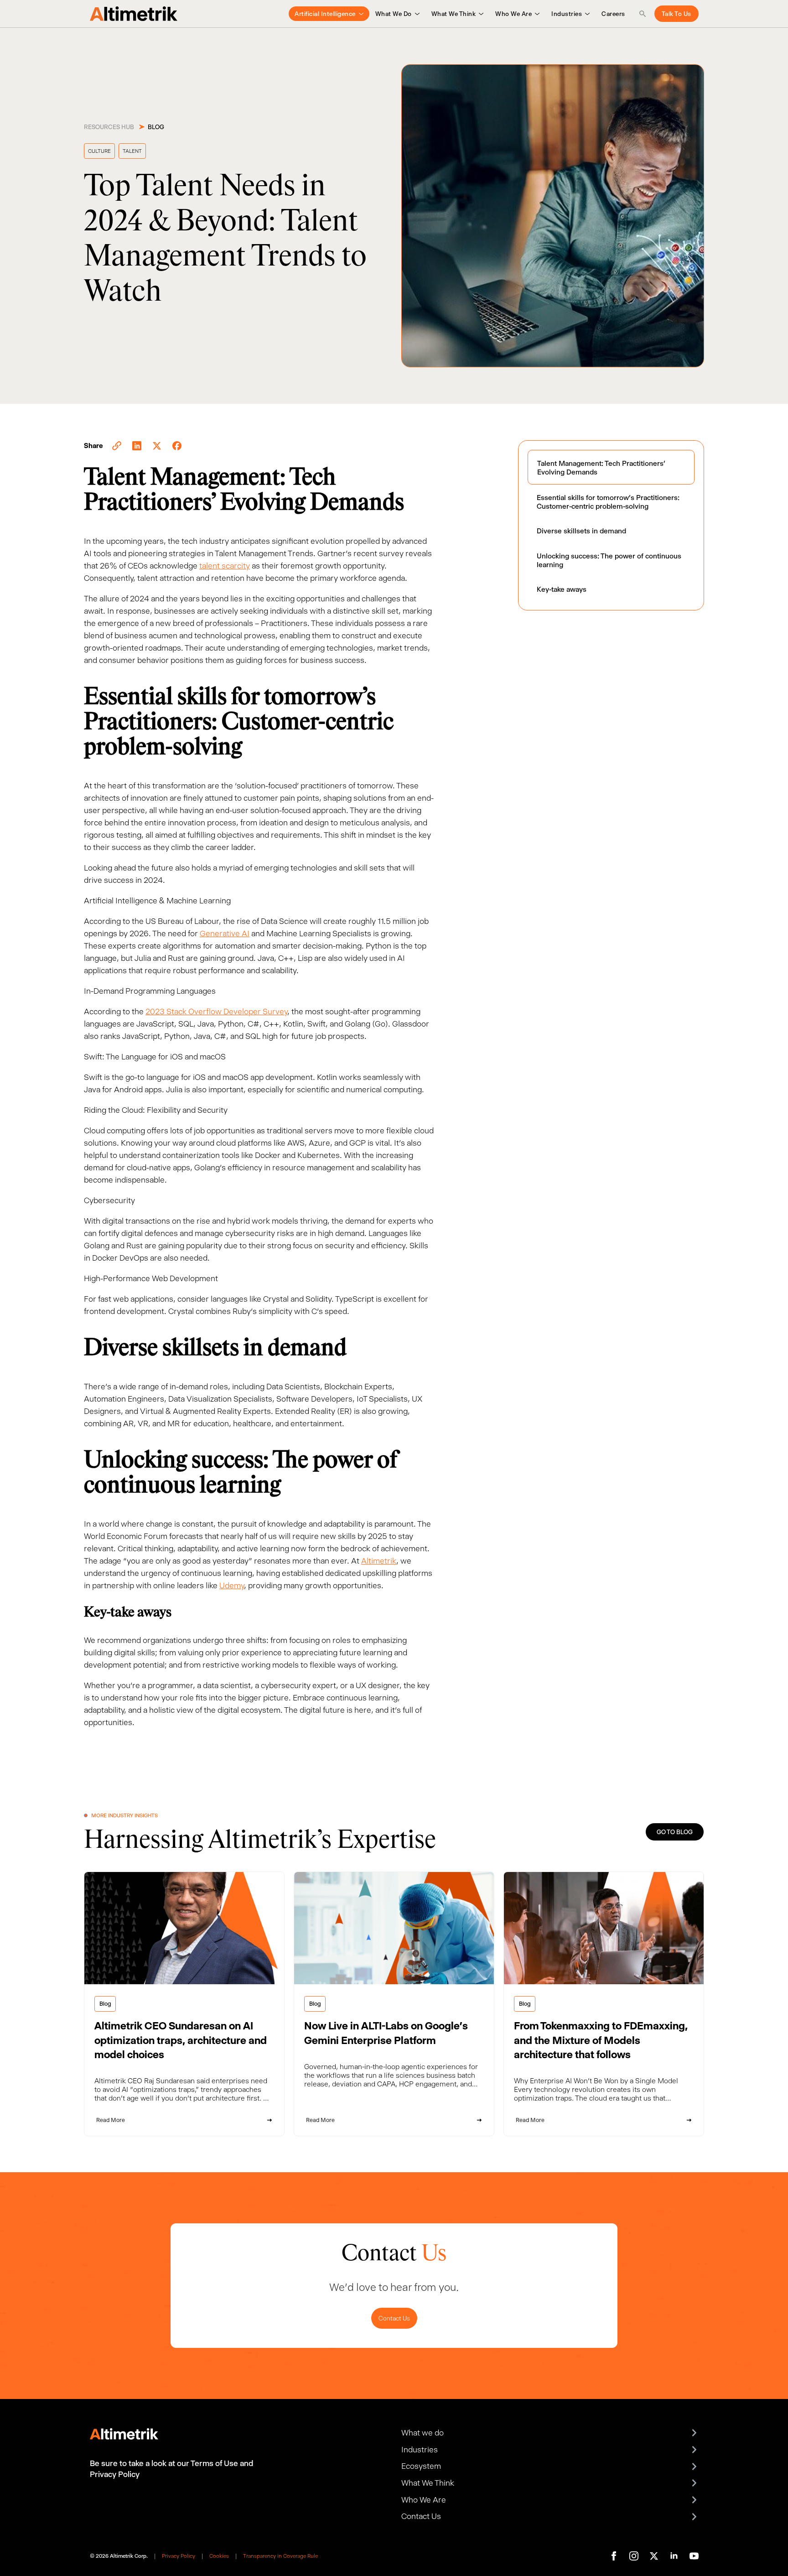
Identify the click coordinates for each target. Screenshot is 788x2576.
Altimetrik (379, 1561)
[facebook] (614, 2556)
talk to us (677, 14)
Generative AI (225, 933)
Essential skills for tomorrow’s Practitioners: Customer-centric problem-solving (608, 502)
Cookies (219, 2556)
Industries (567, 14)
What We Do (394, 14)
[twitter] (654, 2556)
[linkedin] (674, 2556)
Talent (132, 151)
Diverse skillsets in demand (581, 531)
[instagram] (634, 2556)
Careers (613, 14)
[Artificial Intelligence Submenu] (360, 14)
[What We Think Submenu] (480, 14)
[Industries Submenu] (586, 14)
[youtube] (694, 2556)
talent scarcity (225, 566)
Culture (99, 151)
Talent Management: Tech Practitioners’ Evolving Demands (601, 468)
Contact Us (394, 2318)
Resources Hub (109, 127)
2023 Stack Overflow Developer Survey (216, 1012)
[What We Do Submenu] (416, 14)
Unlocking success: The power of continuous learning (609, 560)
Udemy (232, 1585)
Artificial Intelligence (325, 14)
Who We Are (513, 14)
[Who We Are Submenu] (536, 14)
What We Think (454, 14)
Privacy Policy (179, 2556)
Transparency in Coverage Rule (280, 2556)
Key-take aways (562, 589)
